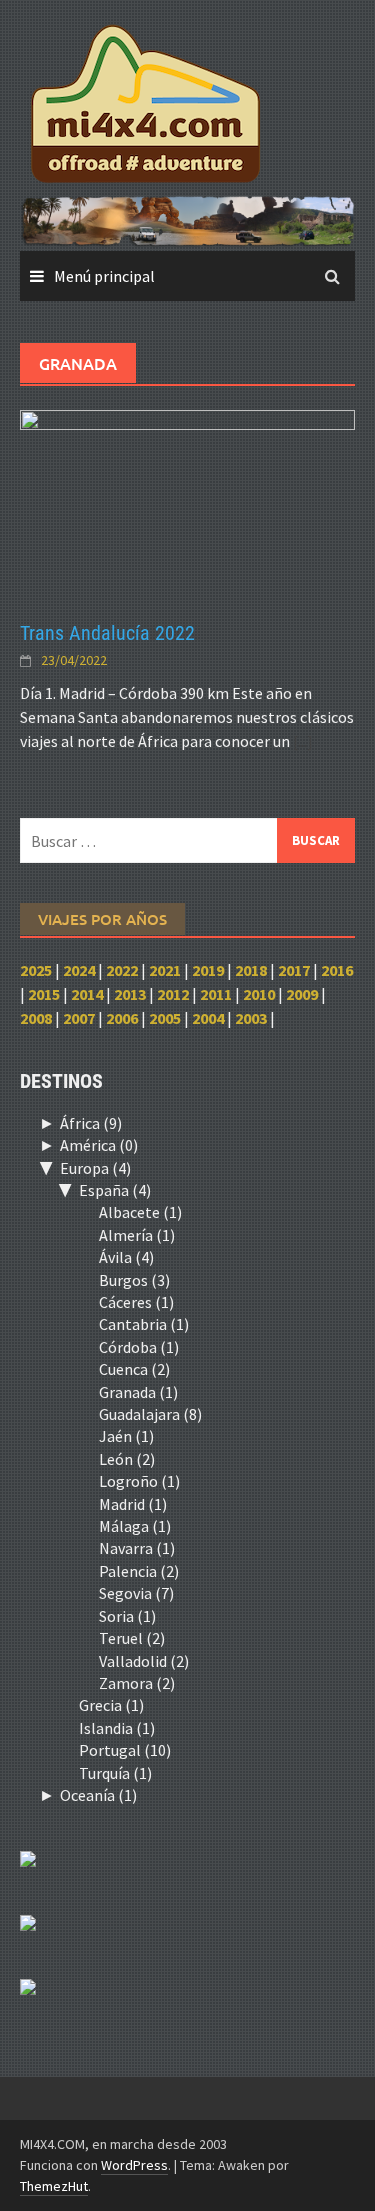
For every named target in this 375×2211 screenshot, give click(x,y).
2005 (165, 1018)
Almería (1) (137, 1235)
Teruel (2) (132, 1638)
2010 (259, 994)
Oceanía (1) (98, 1795)
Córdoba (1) (139, 1347)
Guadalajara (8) (150, 1414)
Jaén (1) (126, 1436)
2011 (216, 994)
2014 (87, 994)
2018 (251, 970)
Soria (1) (127, 1616)
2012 (173, 994)
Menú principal (104, 276)
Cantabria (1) (144, 1324)
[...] (303, 741)
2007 (79, 1018)
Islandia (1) (117, 1728)
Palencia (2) (139, 1571)
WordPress (134, 2165)
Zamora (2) (137, 1683)
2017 (294, 970)
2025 (36, 970)
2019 (208, 970)
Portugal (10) (125, 1750)
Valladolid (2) (144, 1661)
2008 (36, 1018)
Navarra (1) (137, 1548)
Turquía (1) (115, 1773)
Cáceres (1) (136, 1302)
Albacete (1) (140, 1212)
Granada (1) (138, 1392)
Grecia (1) (111, 1705)
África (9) (91, 1123)
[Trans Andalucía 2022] (187, 503)
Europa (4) (95, 1168)
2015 (44, 994)
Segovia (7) (136, 1593)
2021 (165, 970)
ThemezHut (54, 2186)
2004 (208, 1018)
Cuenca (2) (134, 1369)
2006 (122, 1018)
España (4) (115, 1190)
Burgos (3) (134, 1280)
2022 (122, 970)
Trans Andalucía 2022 (107, 633)
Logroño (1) (139, 1481)
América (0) (99, 1145)
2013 (130, 994)
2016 (337, 970)
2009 (302, 994)
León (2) (127, 1459)
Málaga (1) (135, 1526)
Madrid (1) (133, 1504)
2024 (79, 970)
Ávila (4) (126, 1257)
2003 (251, 1018)
